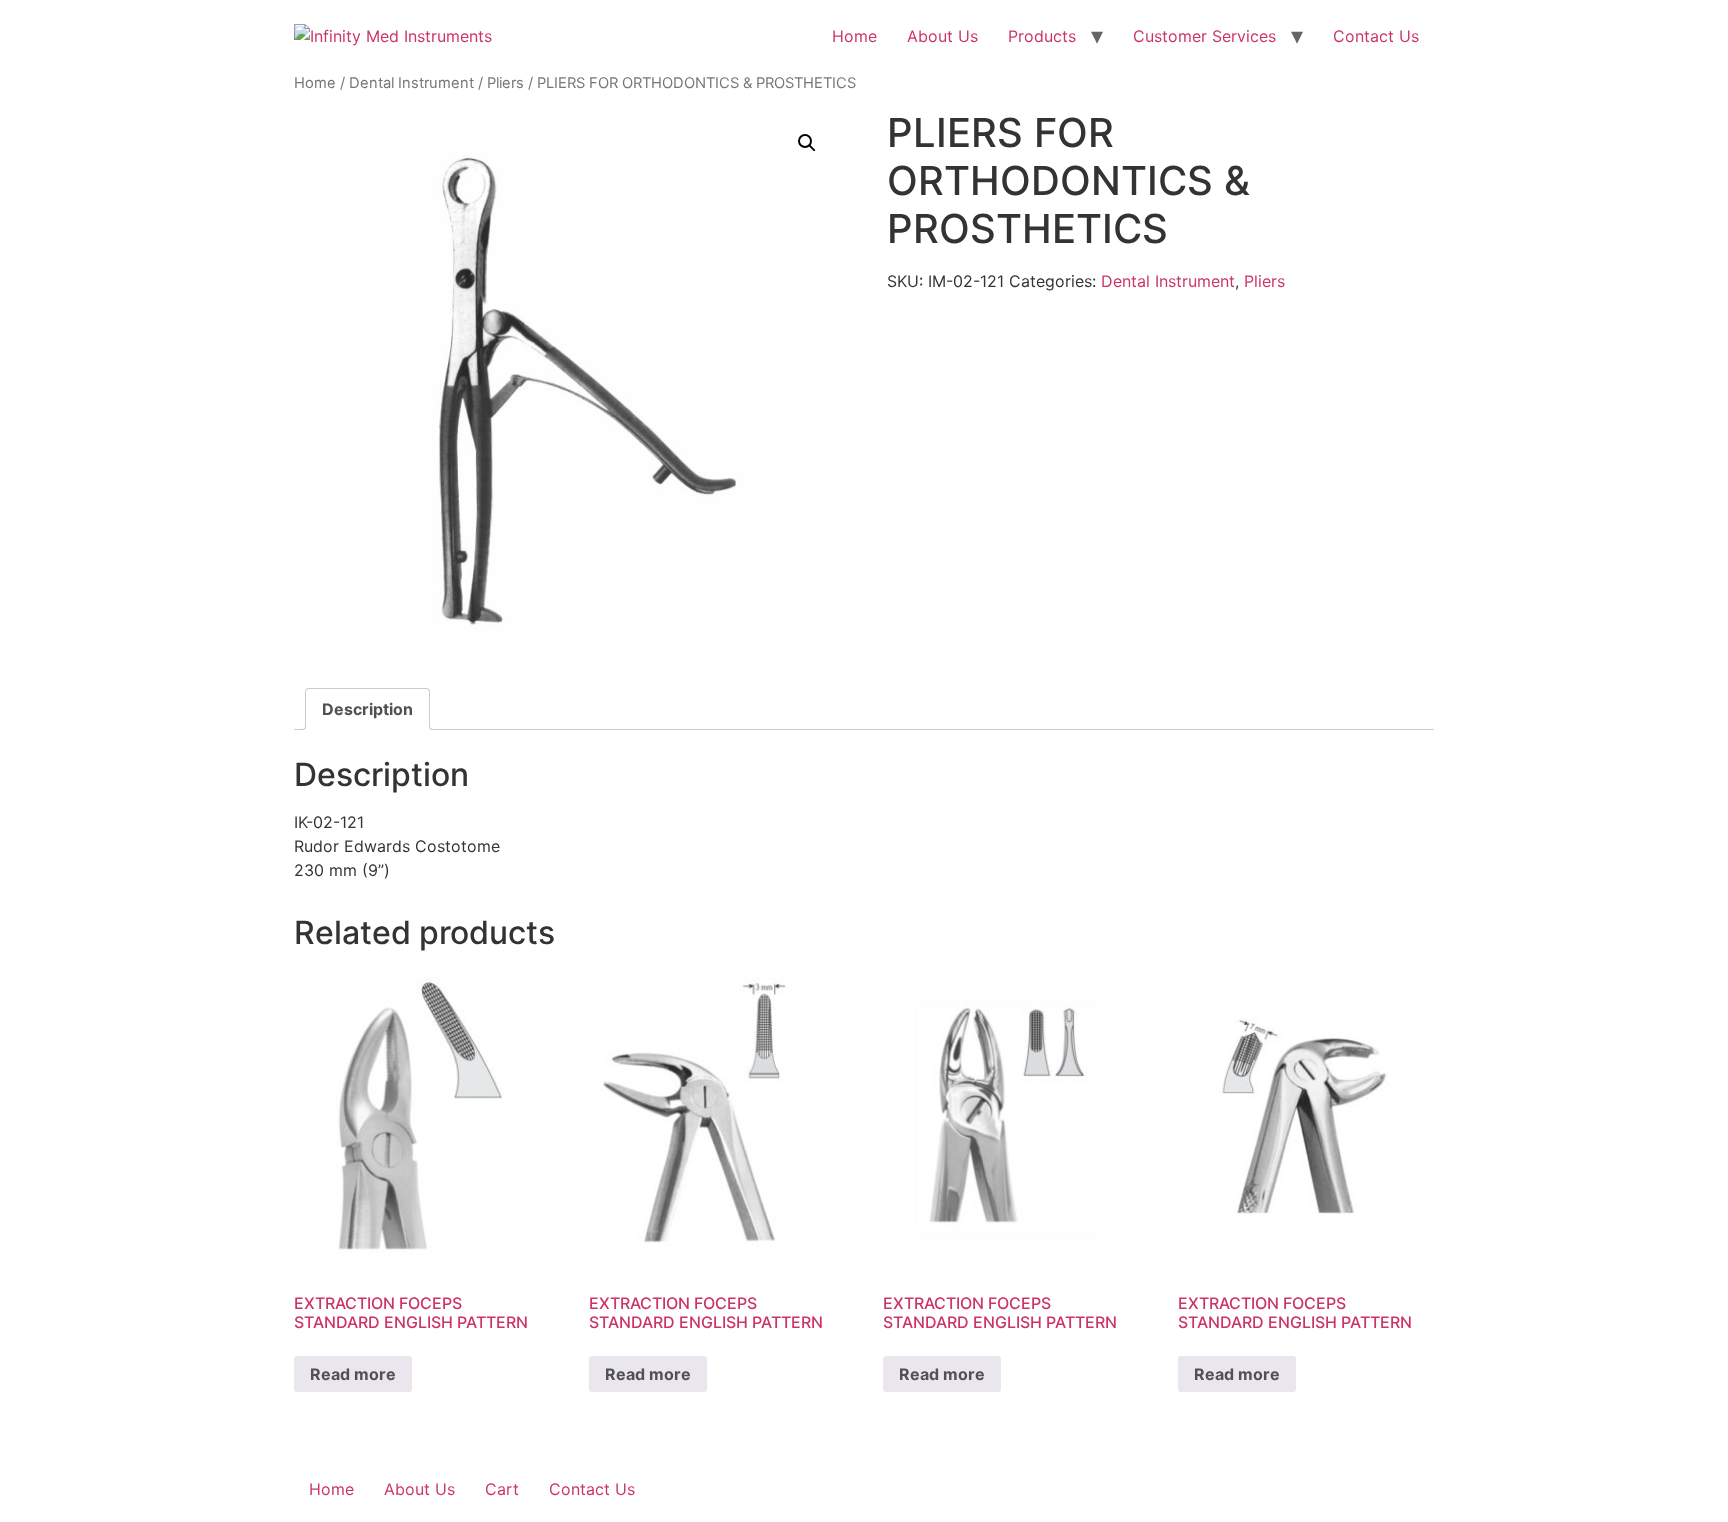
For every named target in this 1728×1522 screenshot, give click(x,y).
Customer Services (1204, 36)
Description (367, 709)
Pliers (505, 83)
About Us (942, 36)
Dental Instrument (411, 83)
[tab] (367, 709)
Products (1042, 36)
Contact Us (1376, 36)
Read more (353, 1374)
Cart (502, 1489)
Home (854, 36)
